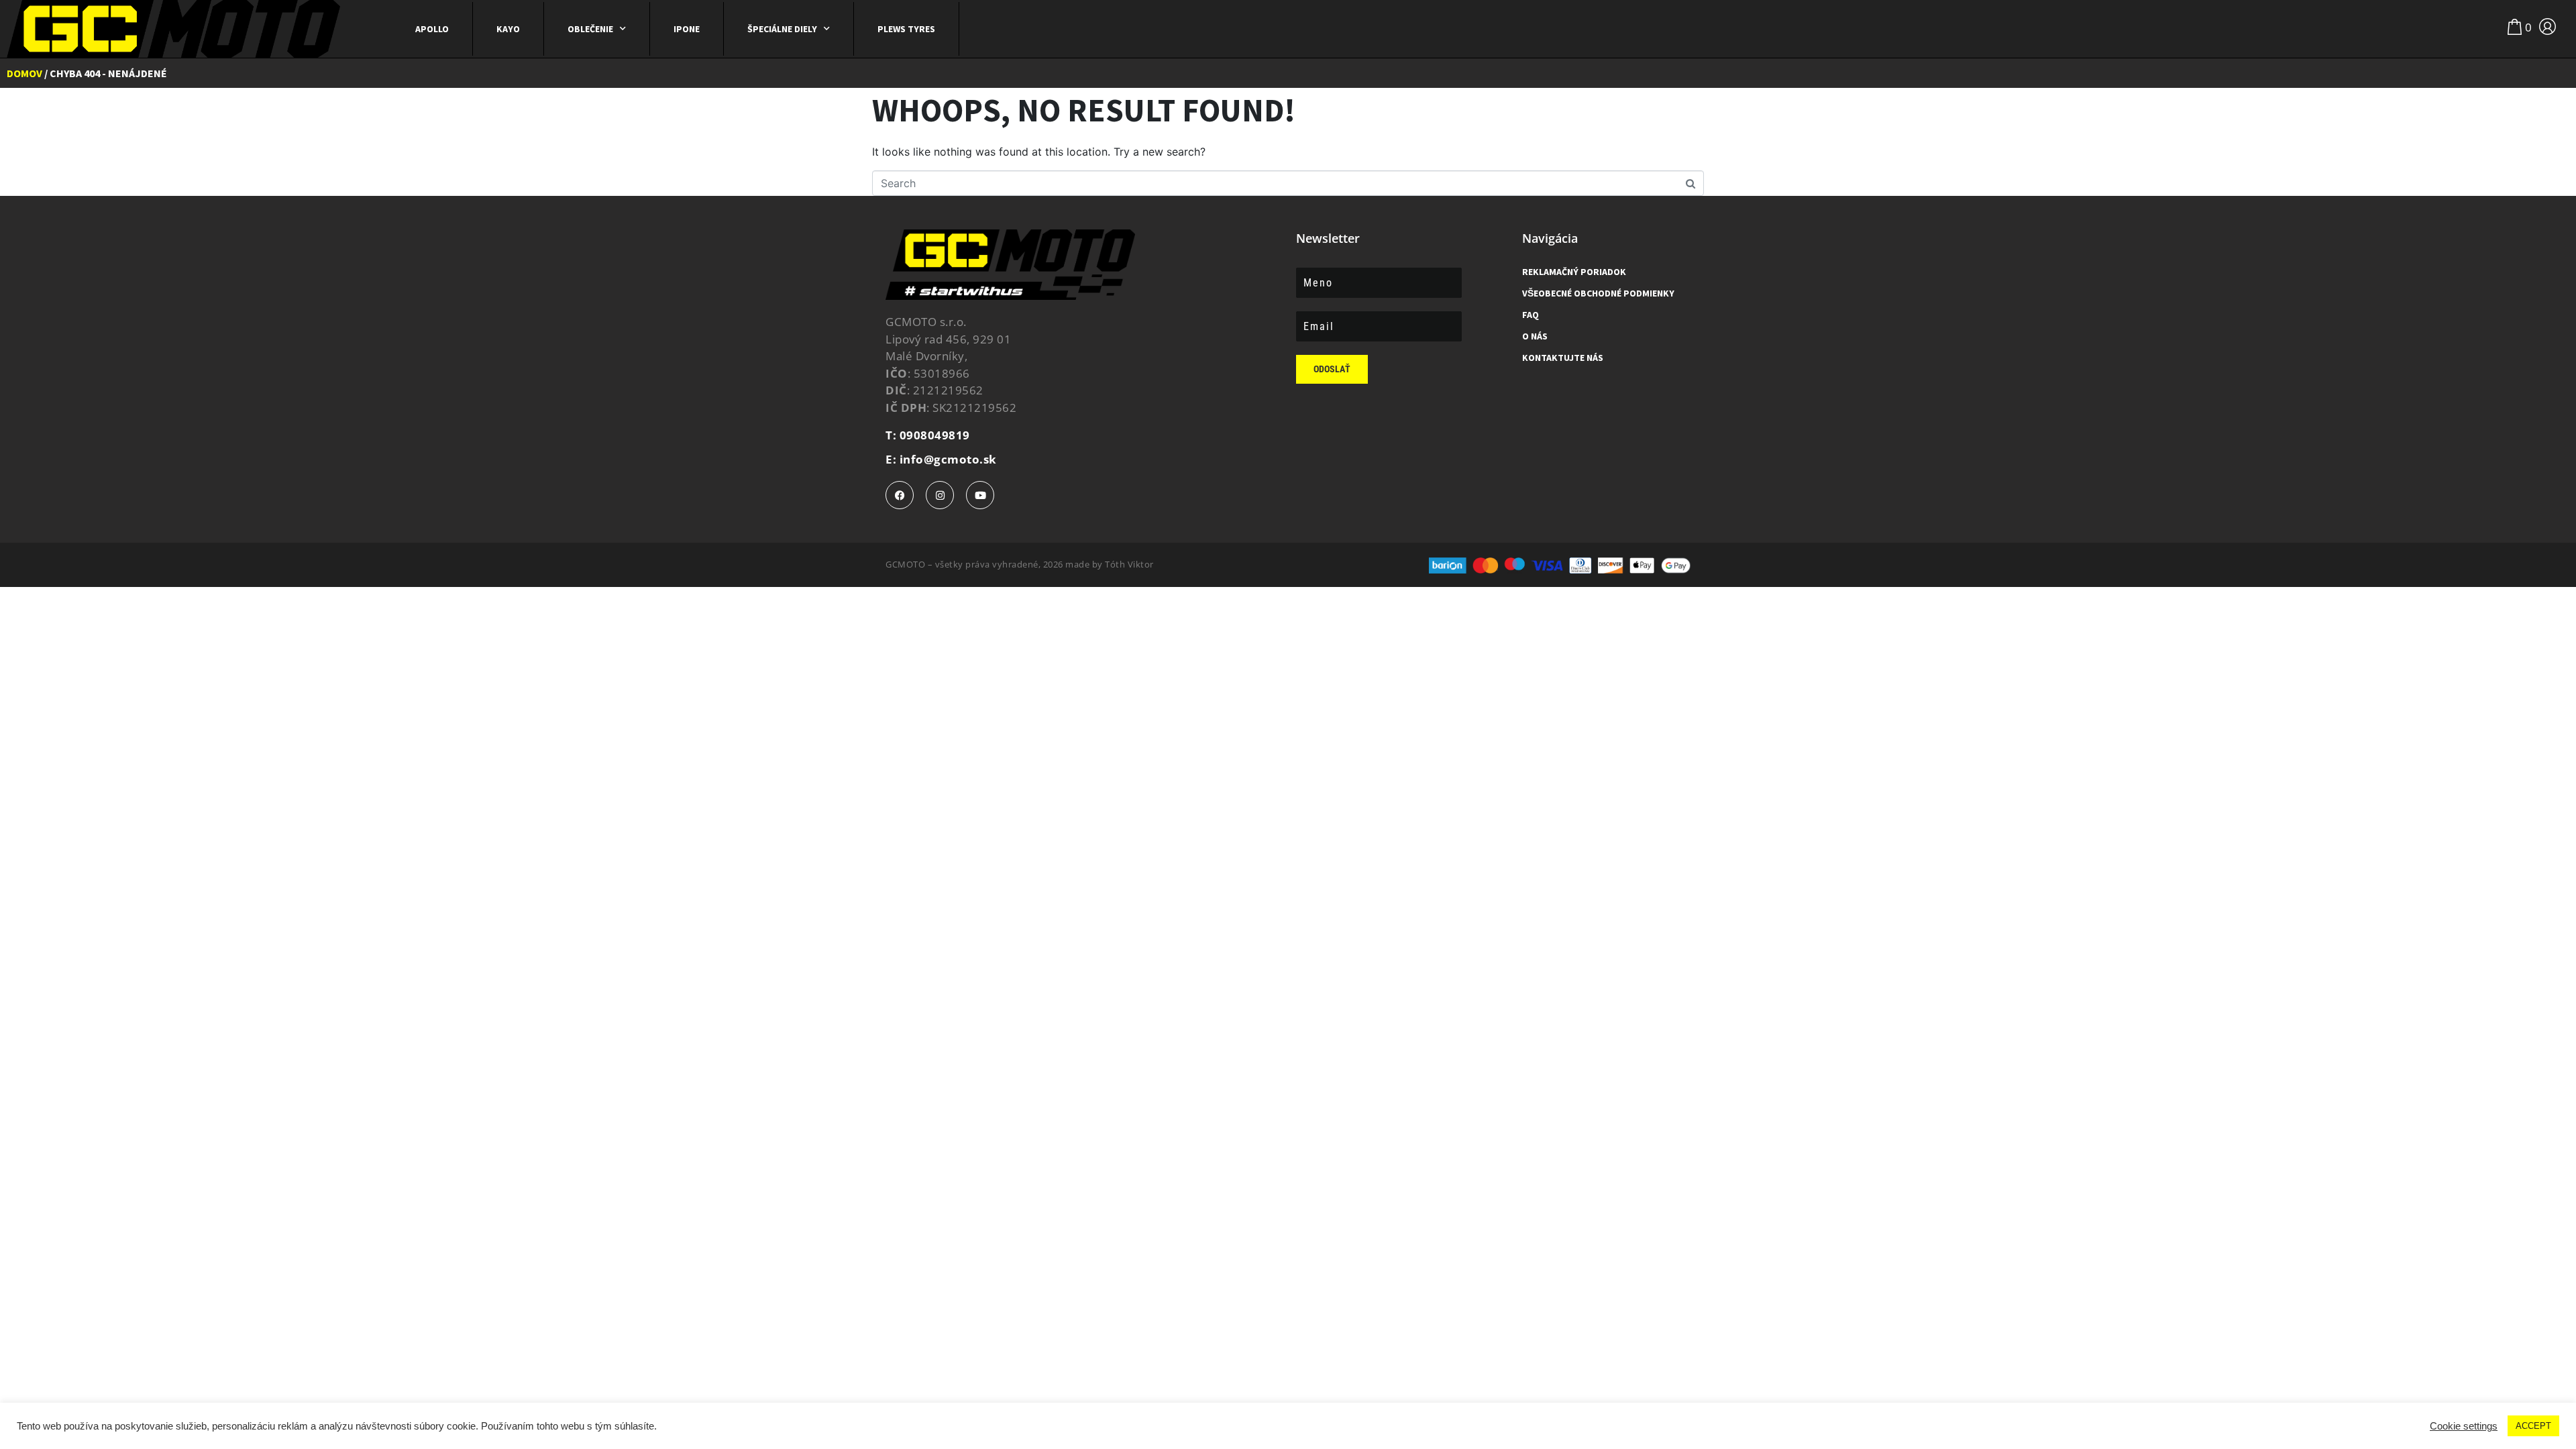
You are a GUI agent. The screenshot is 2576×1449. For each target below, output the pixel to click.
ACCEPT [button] (2533, 1426)
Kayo (508, 29)
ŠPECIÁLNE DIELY (782, 29)
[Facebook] (900, 495)
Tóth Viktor (1129, 564)
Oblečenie (590, 29)
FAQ (1531, 315)
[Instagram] (940, 495)
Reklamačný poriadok (1574, 272)
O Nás (1535, 336)
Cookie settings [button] (2464, 1426)
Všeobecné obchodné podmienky (1598, 293)
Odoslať (1332, 369)
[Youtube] (980, 495)
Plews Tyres (906, 29)
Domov (24, 73)
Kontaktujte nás (1563, 358)
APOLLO (432, 29)
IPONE (687, 29)
